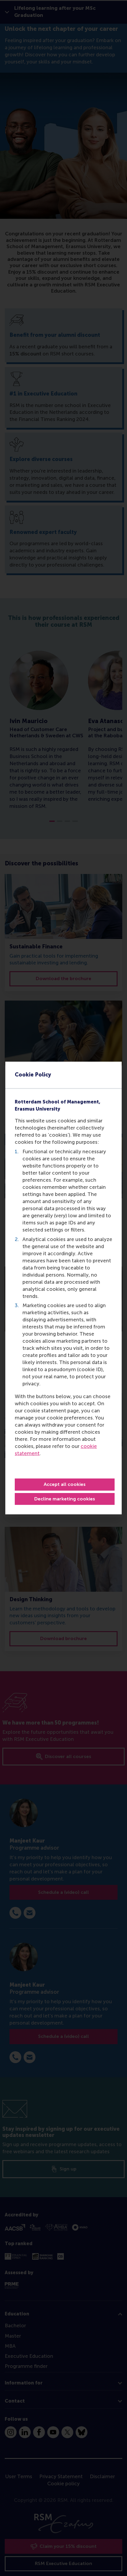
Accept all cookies (65, 1484)
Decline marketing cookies (65, 1499)
